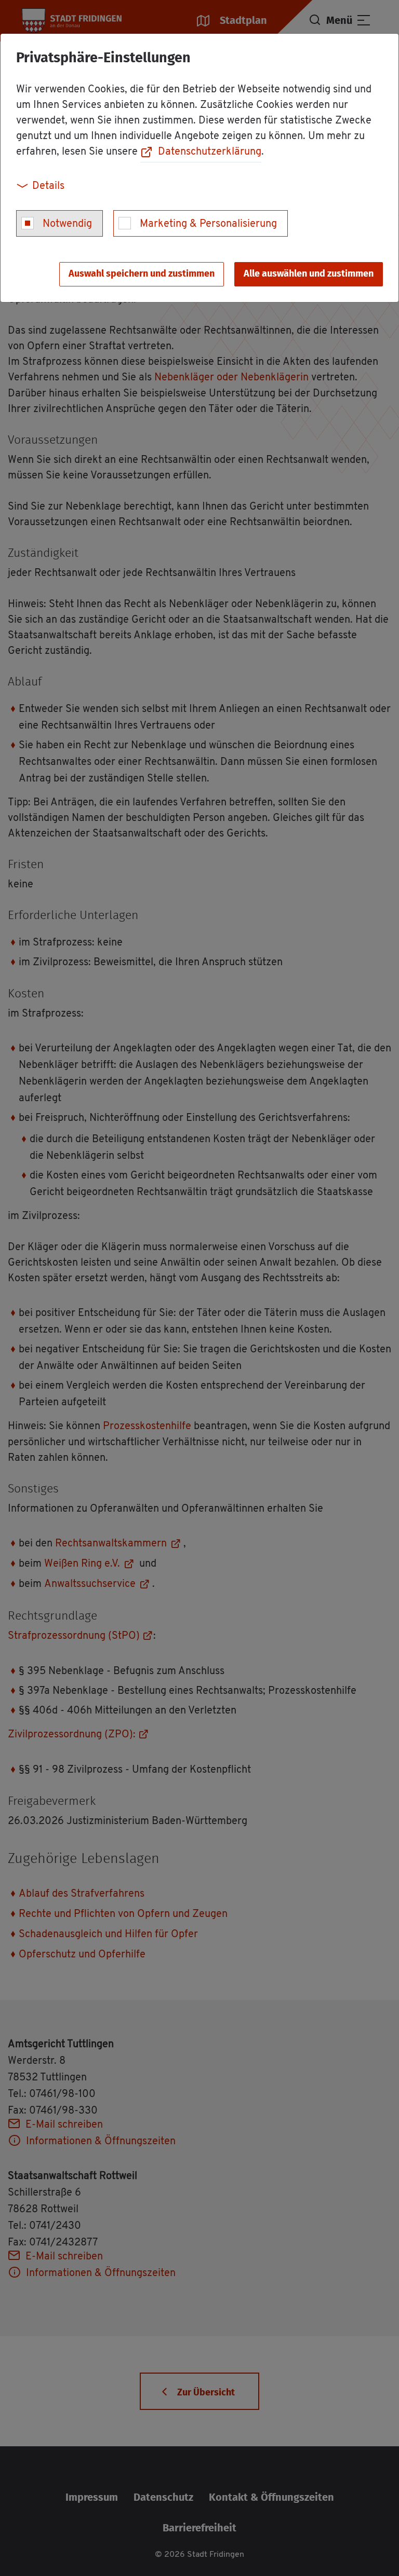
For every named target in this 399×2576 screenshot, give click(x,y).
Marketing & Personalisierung (208, 224)
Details (48, 186)
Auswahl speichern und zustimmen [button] (142, 274)
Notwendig (67, 224)
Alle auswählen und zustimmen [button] (309, 274)
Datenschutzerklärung (210, 152)
